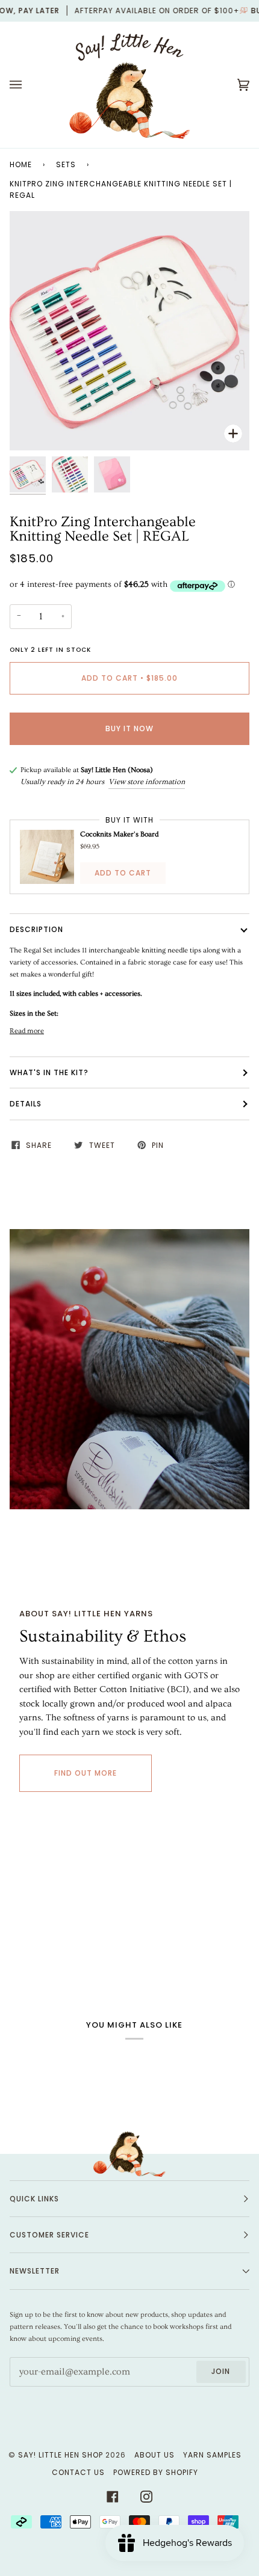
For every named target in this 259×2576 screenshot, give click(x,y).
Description (36, 929)
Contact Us (78, 2472)
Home (21, 164)
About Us (154, 2455)
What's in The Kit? (49, 1072)
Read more (27, 1031)
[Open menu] (28, 85)
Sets (66, 164)
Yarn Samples (212, 2455)
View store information (147, 782)
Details (26, 1104)
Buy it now (129, 728)
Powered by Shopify (156, 2472)
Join (221, 2371)
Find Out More (86, 1773)
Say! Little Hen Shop (61, 2455)
